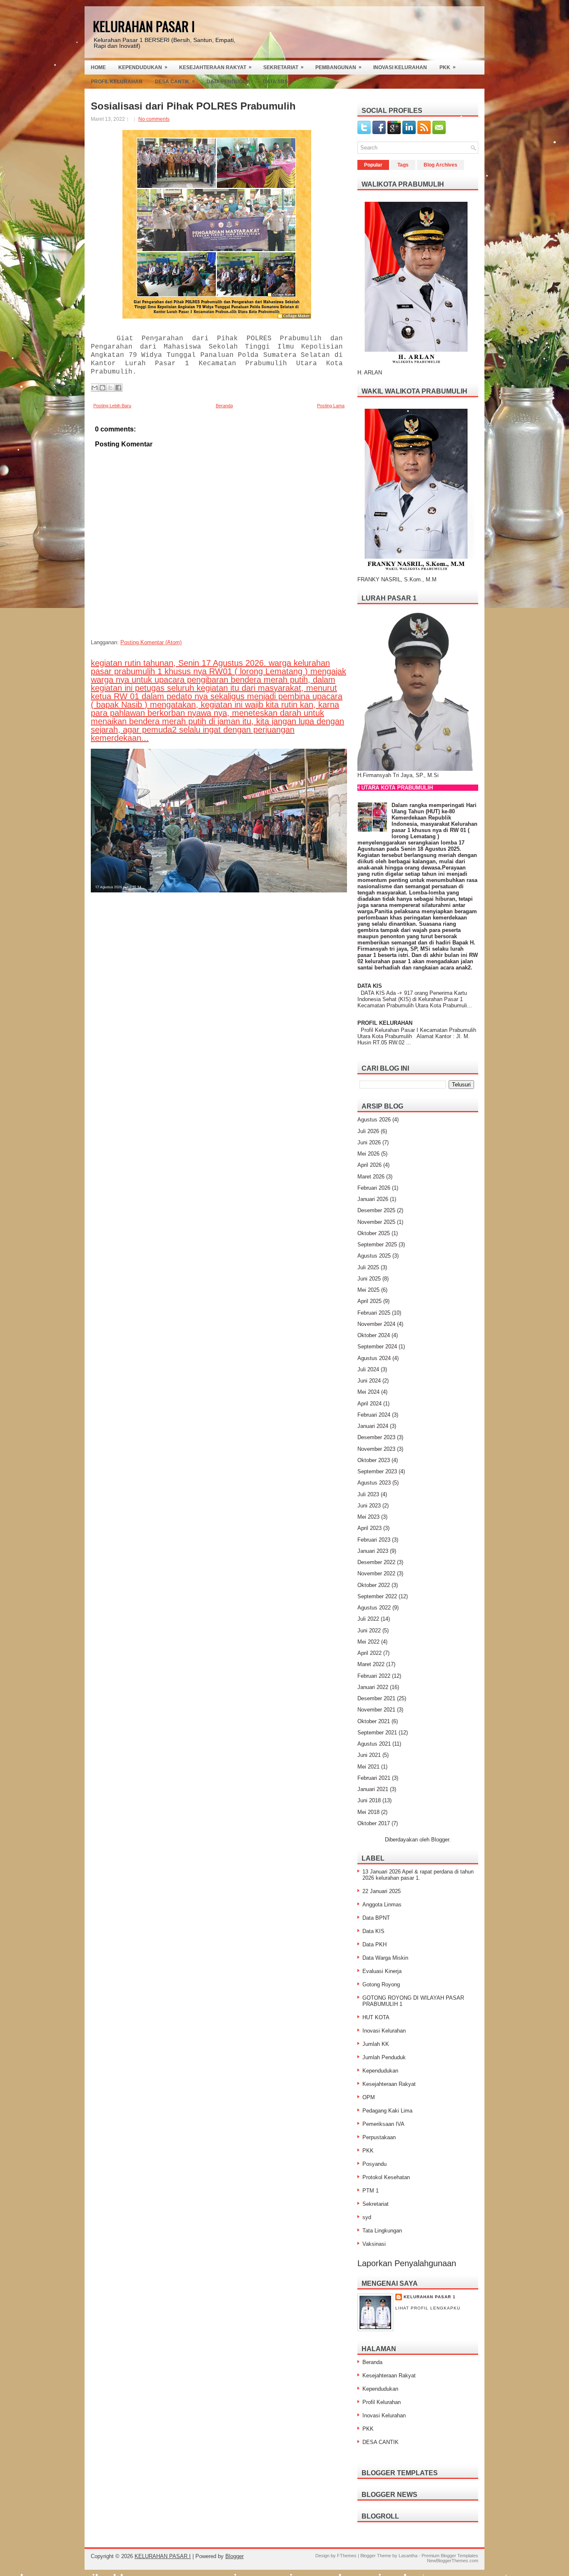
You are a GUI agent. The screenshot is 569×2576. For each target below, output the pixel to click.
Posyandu (374, 2164)
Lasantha (408, 2556)
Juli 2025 (368, 1267)
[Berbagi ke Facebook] (118, 388)
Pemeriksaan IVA (383, 2124)
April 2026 (369, 1165)
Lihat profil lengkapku (428, 2308)
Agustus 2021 (374, 1744)
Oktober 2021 (374, 1721)
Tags (403, 165)
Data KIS (373, 1931)
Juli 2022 (368, 1619)
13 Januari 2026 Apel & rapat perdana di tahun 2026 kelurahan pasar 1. (418, 1875)
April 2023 (369, 1528)
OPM (369, 2097)
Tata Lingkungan (382, 2231)
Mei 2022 (368, 1642)
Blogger (440, 1840)
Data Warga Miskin (385, 1958)
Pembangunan (338, 67)
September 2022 (377, 1596)
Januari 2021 (373, 1789)
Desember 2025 (376, 1210)
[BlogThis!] (102, 388)
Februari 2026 (374, 1188)
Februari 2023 (374, 1540)
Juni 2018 (369, 1800)
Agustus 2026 (374, 1120)
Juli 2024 (368, 1369)
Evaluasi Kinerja (382, 1971)
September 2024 (377, 1347)
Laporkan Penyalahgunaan (407, 2263)
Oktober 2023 (374, 1460)
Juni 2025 (369, 1279)
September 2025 (377, 1244)
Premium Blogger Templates (450, 2556)
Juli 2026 (368, 1131)
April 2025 (369, 1301)
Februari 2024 (374, 1415)
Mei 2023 (368, 1517)
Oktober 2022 (374, 1585)
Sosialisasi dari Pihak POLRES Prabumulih (193, 106)
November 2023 (376, 1449)
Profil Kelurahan (117, 82)
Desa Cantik (175, 81)
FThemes (347, 2556)
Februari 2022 (374, 1676)
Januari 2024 (373, 1426)
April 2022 (369, 1653)
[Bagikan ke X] (110, 388)
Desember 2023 (376, 1437)
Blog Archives (440, 165)
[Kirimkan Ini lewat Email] (95, 388)
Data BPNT (376, 1918)
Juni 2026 (369, 1142)
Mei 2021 (368, 1767)
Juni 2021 (369, 1755)
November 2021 (376, 1710)
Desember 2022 (376, 1562)
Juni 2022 (369, 1631)
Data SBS (278, 81)
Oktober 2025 (374, 1233)
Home (98, 67)
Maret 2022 (371, 1664)
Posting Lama (331, 406)
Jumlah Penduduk (384, 2057)
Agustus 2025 (374, 1256)
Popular (373, 165)
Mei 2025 (368, 1290)
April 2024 (369, 1404)
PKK (448, 67)
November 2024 (376, 1324)
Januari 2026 (373, 1199)
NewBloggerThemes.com (453, 2561)
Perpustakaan (379, 2137)
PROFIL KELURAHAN (385, 1023)
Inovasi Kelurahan (400, 67)
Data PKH (374, 1944)
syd (367, 2217)
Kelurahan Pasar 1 (430, 2297)
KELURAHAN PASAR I (144, 26)
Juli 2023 (368, 1494)
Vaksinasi (374, 2244)
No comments (154, 119)
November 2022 (376, 1573)
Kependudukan (143, 67)
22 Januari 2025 (382, 1891)
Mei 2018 (368, 1812)
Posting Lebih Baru (112, 406)
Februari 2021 (374, 1778)
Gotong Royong (381, 1984)
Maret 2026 (371, 1177)
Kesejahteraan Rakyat (215, 67)
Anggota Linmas (382, 1905)
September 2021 (377, 1733)
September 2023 (377, 1471)
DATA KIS (370, 986)
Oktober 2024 (374, 1335)
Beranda (224, 406)
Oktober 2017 (374, 1823)
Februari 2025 (374, 1313)
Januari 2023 (373, 1551)
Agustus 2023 (374, 1483)
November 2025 (376, 1222)
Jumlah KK (376, 2044)
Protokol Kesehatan (386, 2177)
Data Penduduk (228, 82)
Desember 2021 (376, 1698)
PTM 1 (371, 2191)
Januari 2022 (373, 1687)
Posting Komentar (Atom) (151, 642)
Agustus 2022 (374, 1608)
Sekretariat (283, 67)
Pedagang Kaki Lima (387, 2111)
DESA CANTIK (381, 2442)
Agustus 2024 (374, 1358)
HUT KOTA (376, 2017)
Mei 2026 (368, 1154)
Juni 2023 (369, 1506)
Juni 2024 (369, 1381)
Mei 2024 (368, 1392)
